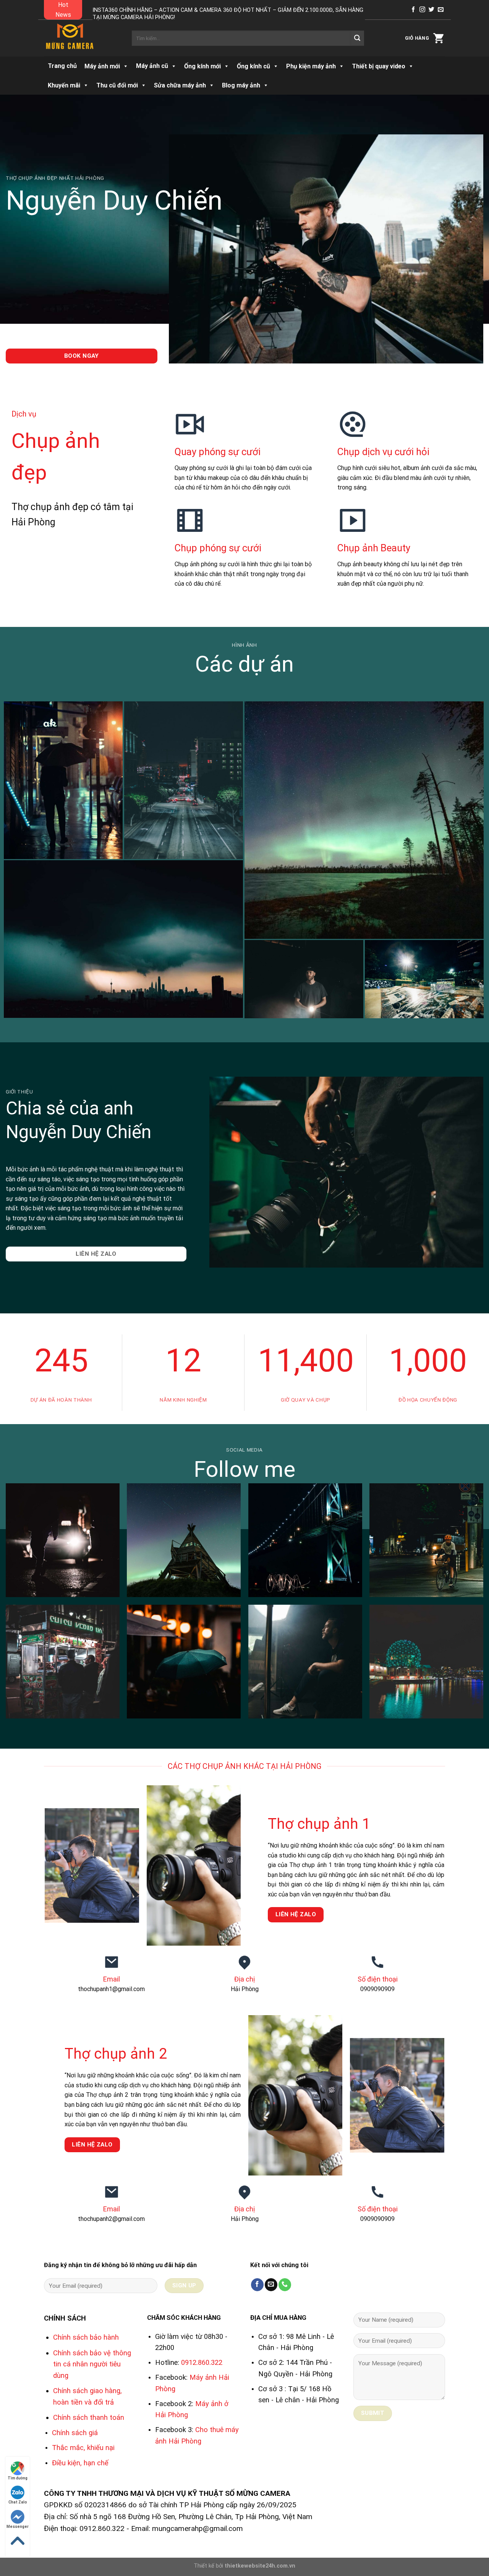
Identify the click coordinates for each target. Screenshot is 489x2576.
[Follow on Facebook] (413, 10)
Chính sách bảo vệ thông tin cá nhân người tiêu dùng (92, 2364)
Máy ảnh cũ (152, 66)
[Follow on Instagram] (422, 10)
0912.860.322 (202, 2362)
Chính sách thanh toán (89, 2417)
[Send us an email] (441, 10)
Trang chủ (62, 66)
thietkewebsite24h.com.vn (260, 2566)
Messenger (18, 2527)
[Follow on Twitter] (432, 10)
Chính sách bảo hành (86, 2337)
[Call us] (285, 2285)
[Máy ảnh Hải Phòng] (82, 38)
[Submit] (357, 38)
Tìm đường (18, 2478)
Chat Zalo (18, 2502)
